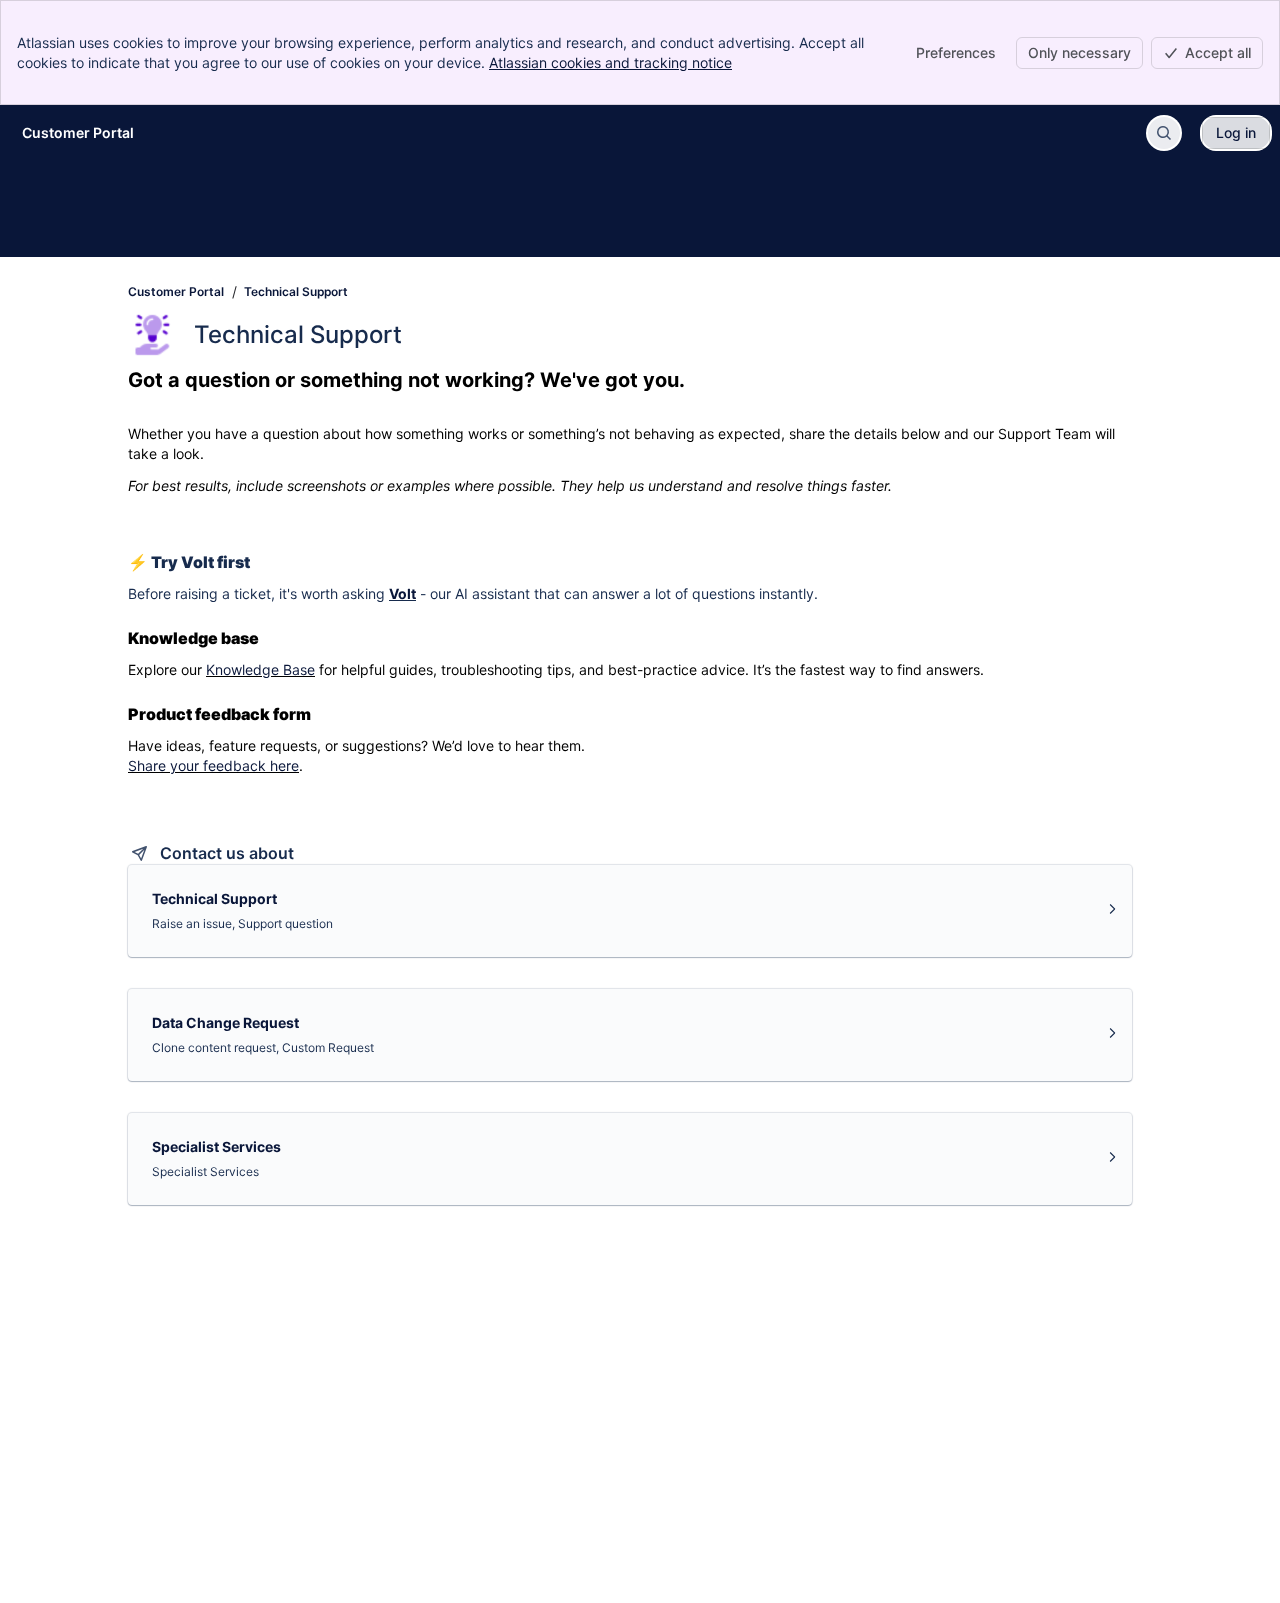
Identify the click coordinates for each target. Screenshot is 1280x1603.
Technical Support (296, 291)
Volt (402, 593)
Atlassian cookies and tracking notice (610, 62)
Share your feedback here (213, 765)
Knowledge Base (260, 669)
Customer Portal (176, 291)
